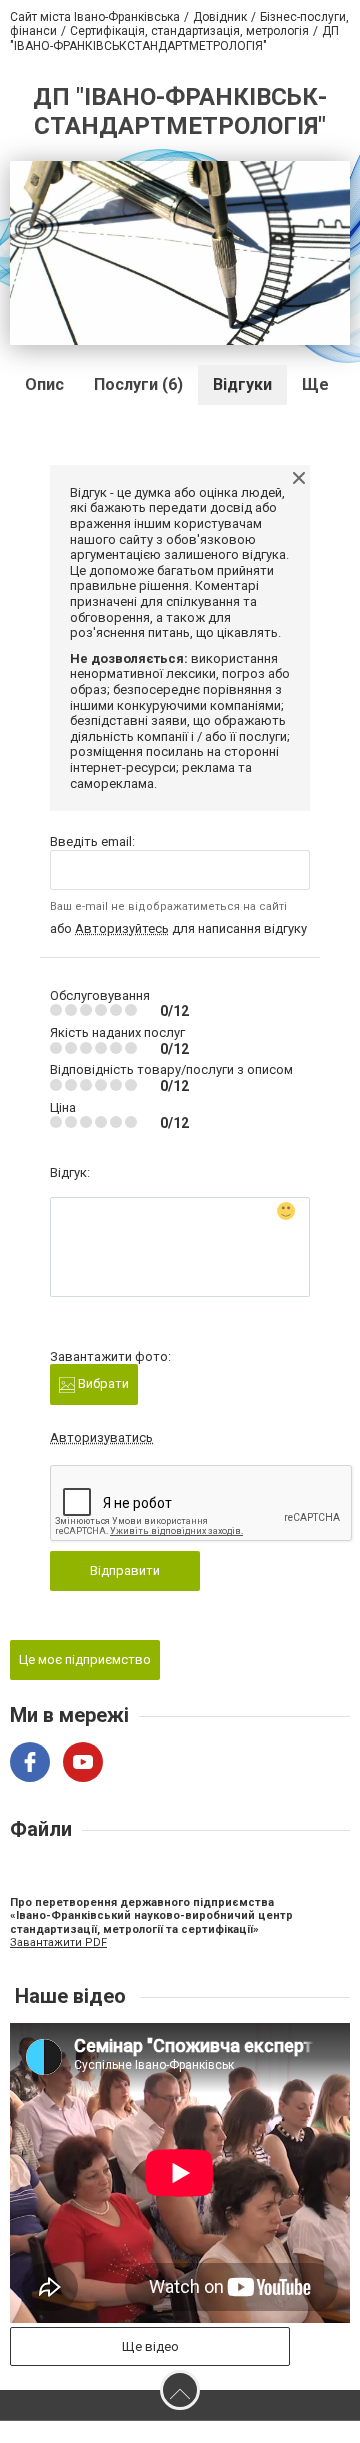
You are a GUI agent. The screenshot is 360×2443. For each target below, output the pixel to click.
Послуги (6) (138, 384)
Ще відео (150, 2346)
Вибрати (102, 1383)
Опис (44, 384)
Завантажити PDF (58, 1942)
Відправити (125, 1570)
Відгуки (242, 384)
